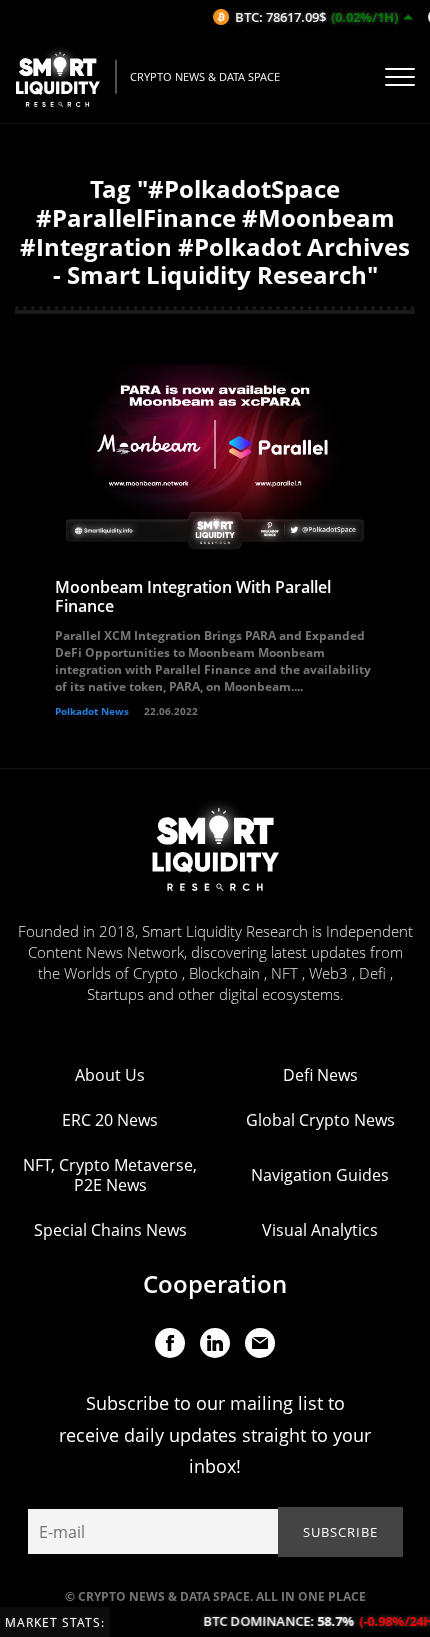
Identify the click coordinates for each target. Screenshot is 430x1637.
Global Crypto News (320, 1120)
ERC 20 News (110, 1120)
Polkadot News (92, 711)
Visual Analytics (320, 1230)
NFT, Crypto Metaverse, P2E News (110, 1175)
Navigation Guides (320, 1175)
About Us (110, 1075)
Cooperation (215, 1283)
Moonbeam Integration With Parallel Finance (193, 596)
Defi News (320, 1075)
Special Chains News (110, 1230)
